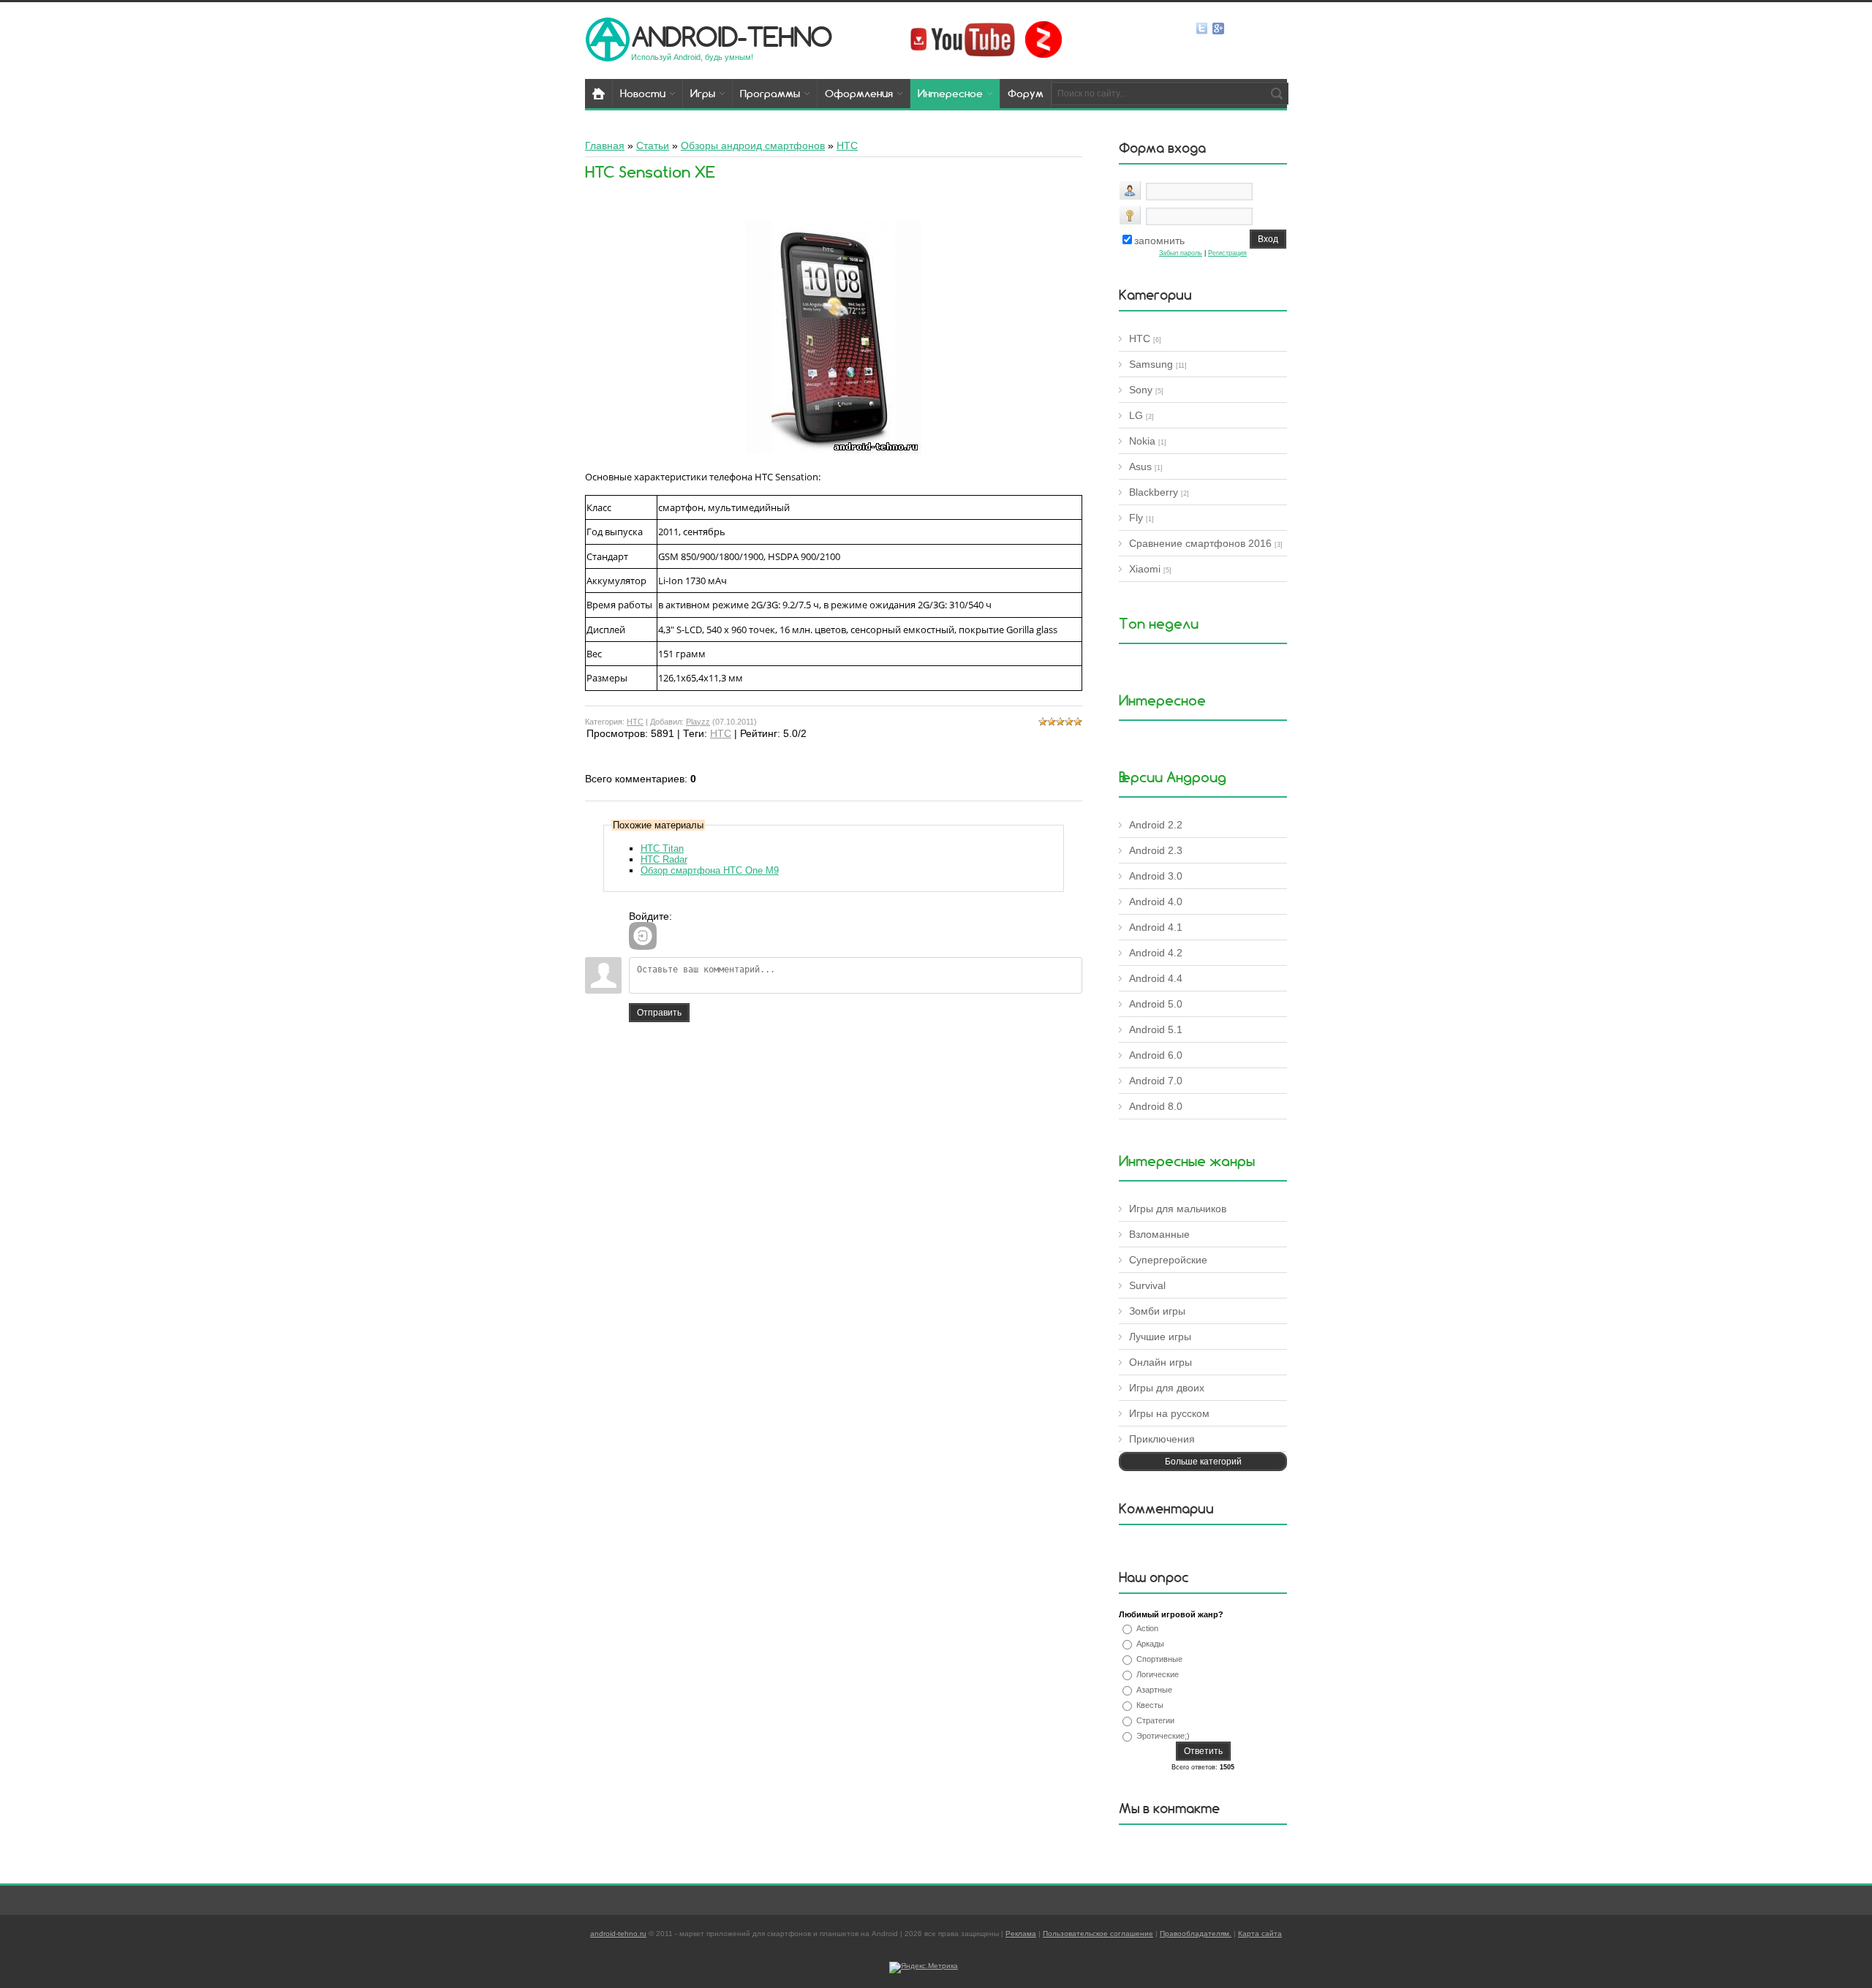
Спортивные (1159, 1659)
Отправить (659, 1013)
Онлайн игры (1160, 1362)
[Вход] (643, 936)
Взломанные (1159, 1234)
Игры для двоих (1167, 1388)
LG (1136, 415)
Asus (1140, 466)
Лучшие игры (1160, 1337)
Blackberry (1154, 492)
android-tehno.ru (618, 1934)
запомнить (1159, 241)
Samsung (1151, 364)
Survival (1147, 1285)
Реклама (1021, 1934)
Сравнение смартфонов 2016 (1200, 543)
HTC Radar (664, 859)
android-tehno (732, 36)
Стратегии (1155, 1720)
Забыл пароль (1181, 253)
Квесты (1150, 1705)
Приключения (1162, 1439)
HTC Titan (662, 849)
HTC (635, 722)
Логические (1158, 1674)
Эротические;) (1163, 1736)
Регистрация (1227, 253)
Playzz (698, 722)
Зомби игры (1157, 1311)
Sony (1141, 390)
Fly (1136, 518)
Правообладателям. (1196, 1934)
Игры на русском (1169, 1413)
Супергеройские (1168, 1260)
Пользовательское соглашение (1098, 1934)
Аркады (1150, 1644)
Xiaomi (1145, 569)
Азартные (1154, 1690)
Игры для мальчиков (1178, 1209)
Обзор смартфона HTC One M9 (710, 870)
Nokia (1142, 441)
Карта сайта (1260, 1934)
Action (1147, 1628)
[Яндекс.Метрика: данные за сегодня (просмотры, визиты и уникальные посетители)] (924, 1968)
